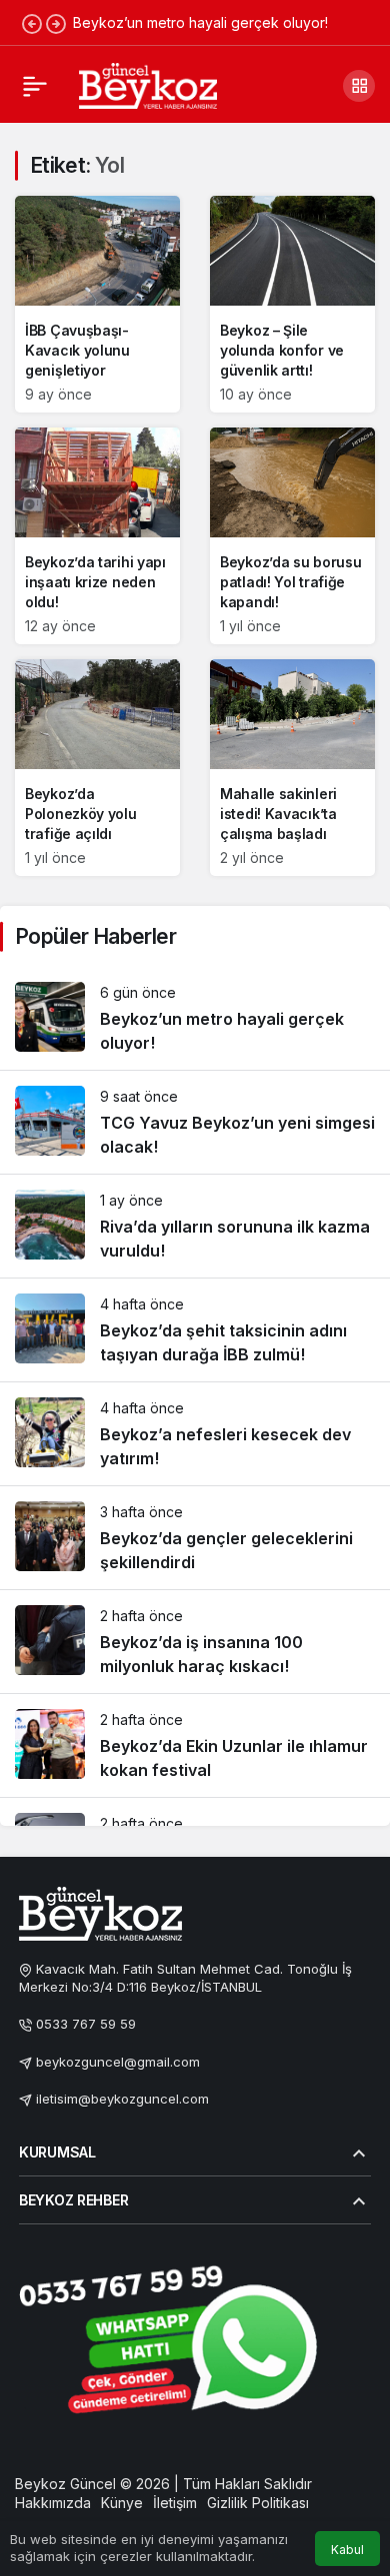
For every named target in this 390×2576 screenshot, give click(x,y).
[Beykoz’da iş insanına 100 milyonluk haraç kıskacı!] (195, 1642)
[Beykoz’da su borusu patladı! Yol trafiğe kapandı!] (292, 536)
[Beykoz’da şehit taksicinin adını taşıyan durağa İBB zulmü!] (195, 1330)
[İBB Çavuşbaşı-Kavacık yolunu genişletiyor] (97, 304)
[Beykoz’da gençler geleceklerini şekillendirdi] (195, 1538)
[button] (359, 86)
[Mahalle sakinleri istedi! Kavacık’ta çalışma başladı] (292, 768)
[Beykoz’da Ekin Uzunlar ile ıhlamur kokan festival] (195, 1745)
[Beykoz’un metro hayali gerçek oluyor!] (195, 1018)
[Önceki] (32, 23)
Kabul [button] (347, 2550)
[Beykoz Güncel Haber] (148, 84)
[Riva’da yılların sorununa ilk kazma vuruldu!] (195, 1226)
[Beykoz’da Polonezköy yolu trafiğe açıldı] (97, 768)
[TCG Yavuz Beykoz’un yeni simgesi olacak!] (195, 1122)
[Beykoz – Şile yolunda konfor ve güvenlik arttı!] (292, 304)
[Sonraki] (56, 23)
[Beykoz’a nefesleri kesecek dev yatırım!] (195, 1434)
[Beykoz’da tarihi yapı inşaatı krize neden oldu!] (97, 536)
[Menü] (35, 86)
